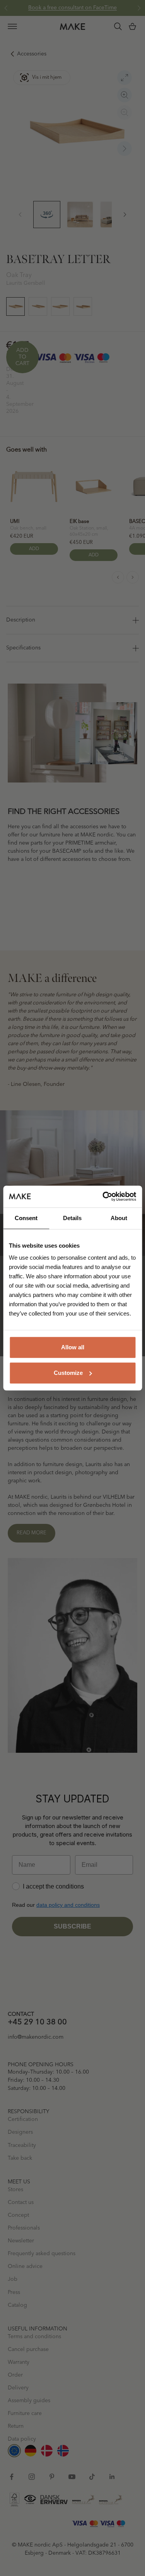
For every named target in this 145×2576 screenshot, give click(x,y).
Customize (68, 1373)
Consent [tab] (26, 1218)
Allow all (73, 1347)
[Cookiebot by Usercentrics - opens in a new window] (103, 1196)
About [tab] (119, 1218)
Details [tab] (72, 1218)
